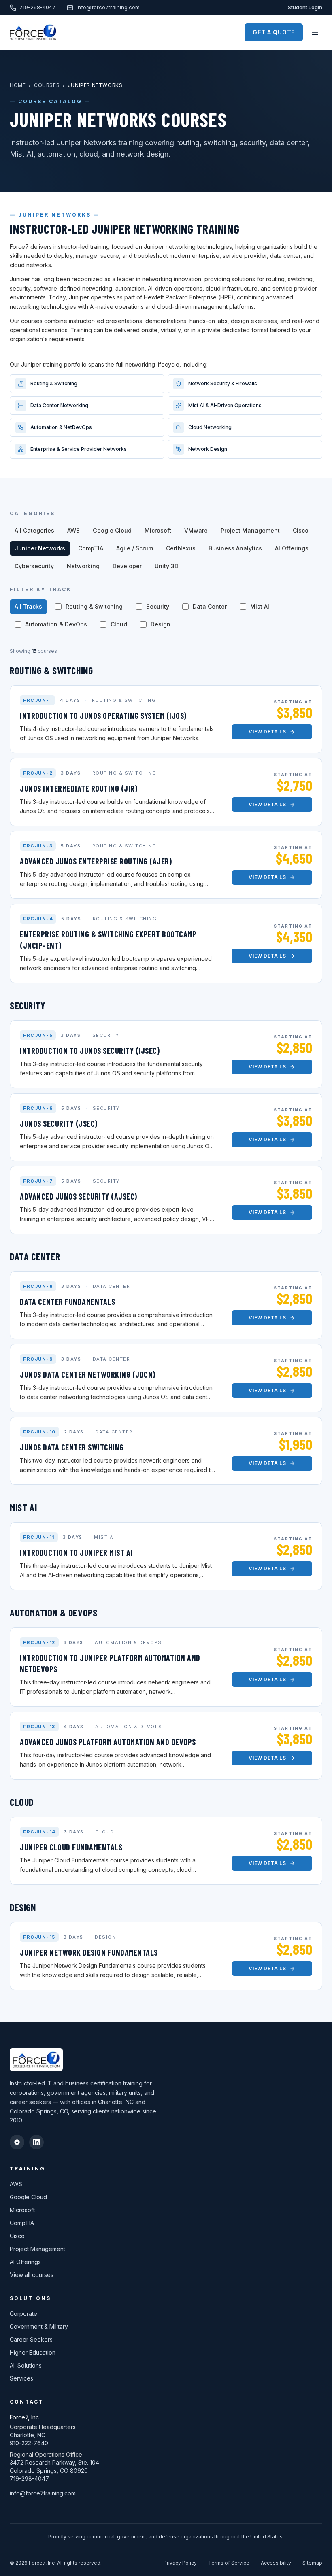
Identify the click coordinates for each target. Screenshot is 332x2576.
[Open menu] (315, 32)
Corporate (23, 2314)
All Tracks (28, 606)
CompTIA (91, 548)
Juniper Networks (40, 548)
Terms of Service (229, 2563)
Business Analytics (235, 548)
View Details (267, 732)
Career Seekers (31, 2339)
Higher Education (33, 2352)
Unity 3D (167, 566)
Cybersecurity (34, 566)
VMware (196, 530)
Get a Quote (274, 32)
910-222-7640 (29, 2443)
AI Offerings (292, 548)
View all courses (32, 2275)
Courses (47, 85)
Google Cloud (112, 530)
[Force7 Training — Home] (33, 32)
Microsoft (158, 530)
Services (21, 2378)
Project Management (250, 530)
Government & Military (39, 2326)
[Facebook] (17, 2142)
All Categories (34, 530)
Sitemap (312, 2563)
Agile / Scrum (135, 548)
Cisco (301, 530)
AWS (73, 530)
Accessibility (276, 2563)
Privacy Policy (180, 2563)
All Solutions (26, 2365)
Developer (127, 566)
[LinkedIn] (36, 2142)
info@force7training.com (108, 7)
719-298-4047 (37, 7)
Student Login (305, 7)
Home (18, 85)
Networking (83, 566)
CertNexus (181, 548)
